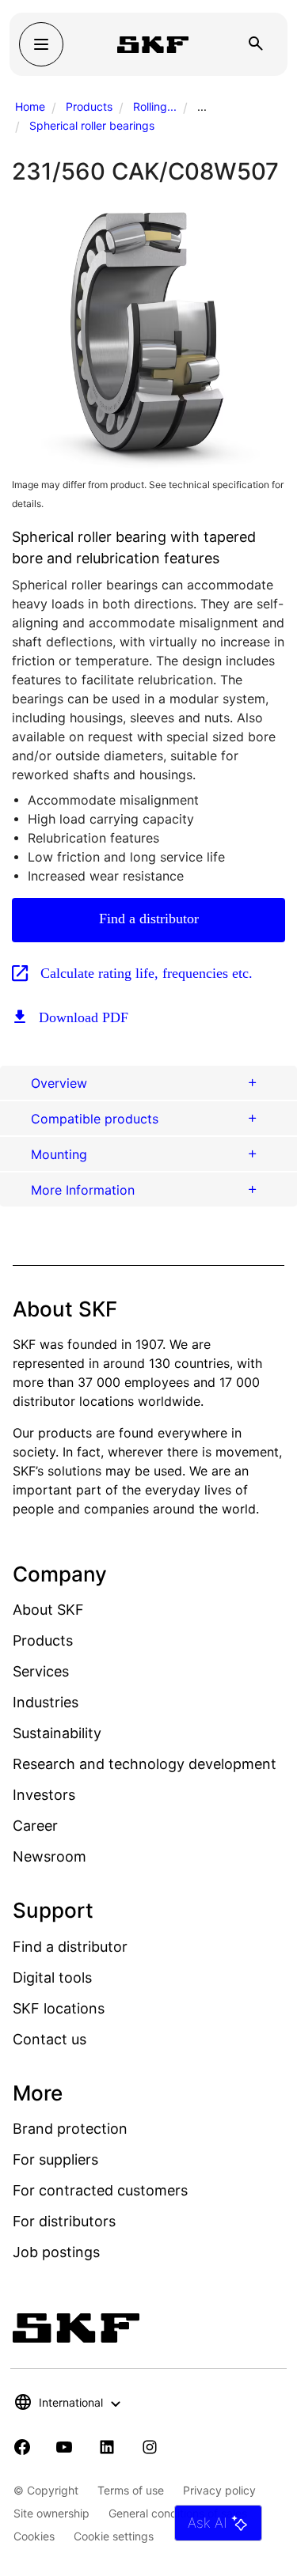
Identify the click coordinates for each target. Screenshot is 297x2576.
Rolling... (155, 106)
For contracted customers (100, 2190)
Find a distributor (149, 919)
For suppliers (55, 2159)
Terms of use (131, 2490)
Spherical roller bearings (92, 125)
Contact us (49, 2039)
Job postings (56, 2252)
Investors (44, 1795)
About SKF (48, 1610)
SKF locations (59, 2008)
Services (41, 1671)
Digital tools (52, 1977)
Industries (46, 1702)
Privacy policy (219, 2490)
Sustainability (57, 1733)
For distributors (64, 2221)
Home (30, 106)
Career (35, 1826)
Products (89, 106)
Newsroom (49, 1856)
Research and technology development (145, 1764)
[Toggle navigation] (41, 44)
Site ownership (51, 2513)
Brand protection (70, 2129)
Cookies (34, 2536)
